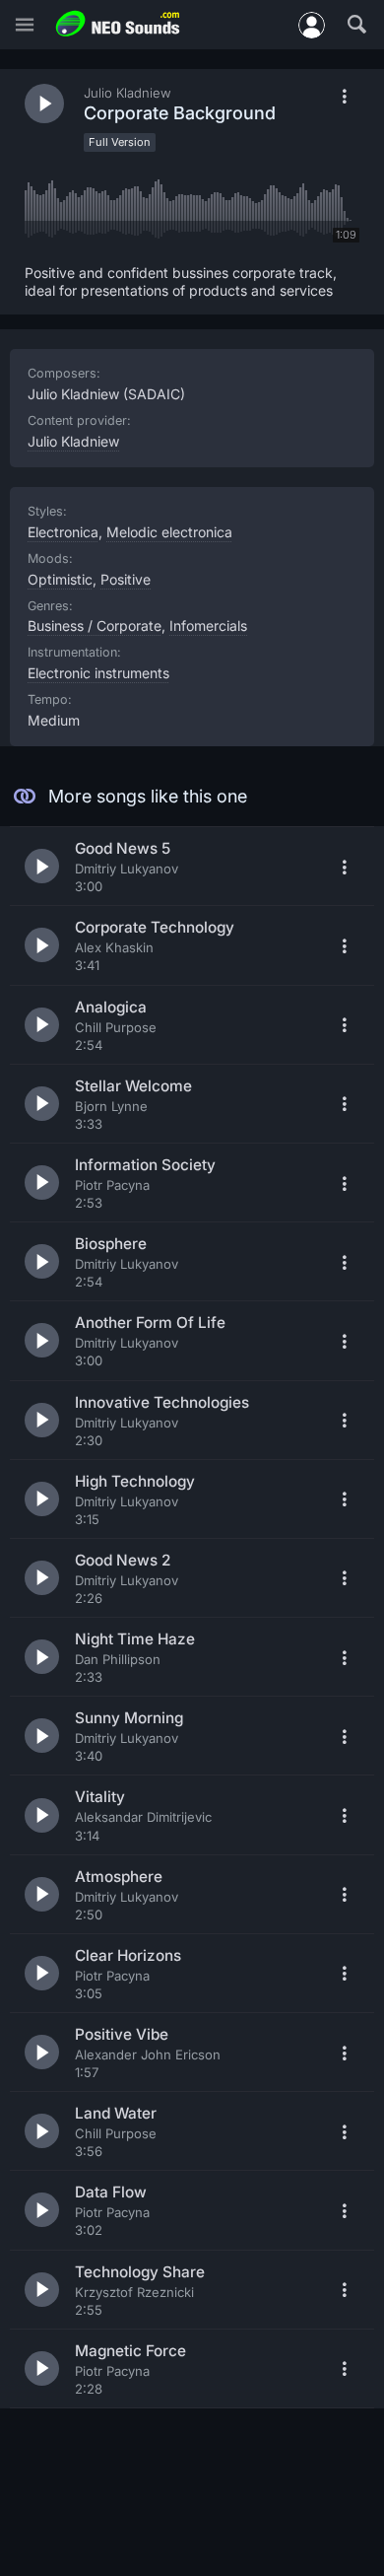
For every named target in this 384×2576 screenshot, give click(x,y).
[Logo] (118, 24)
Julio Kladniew (73, 441)
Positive (126, 579)
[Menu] (25, 25)
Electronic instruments (98, 673)
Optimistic (60, 579)
